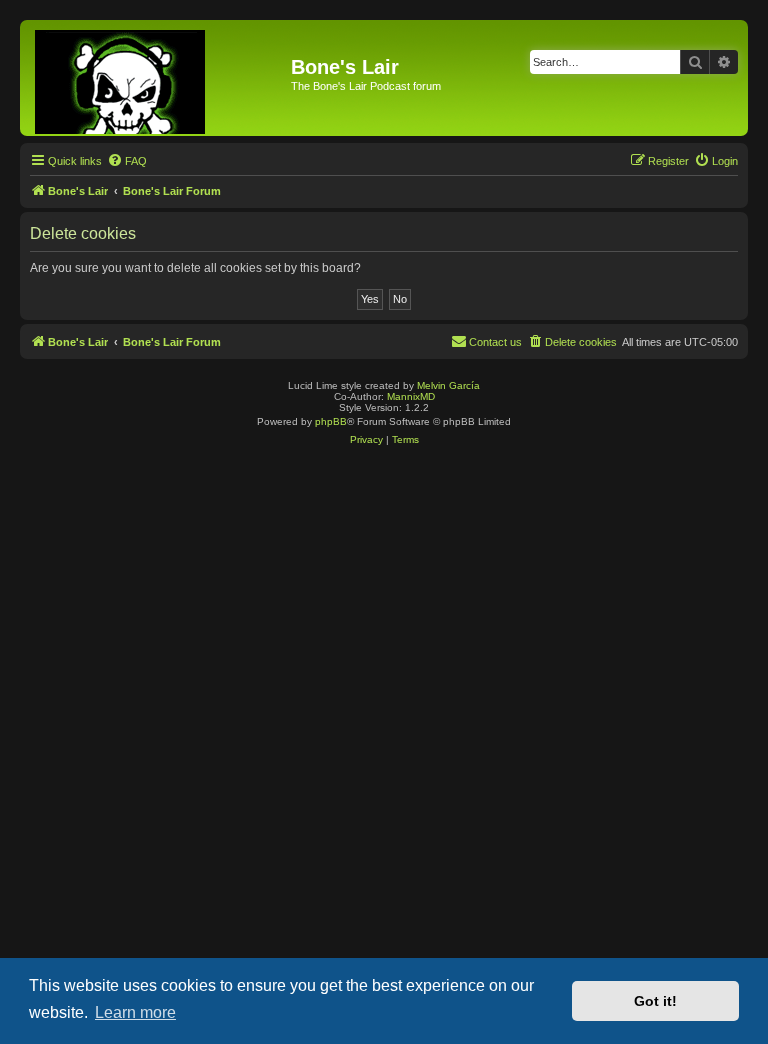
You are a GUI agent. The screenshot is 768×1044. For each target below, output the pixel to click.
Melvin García (448, 385)
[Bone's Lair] (158, 78)
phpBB (331, 421)
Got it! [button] (655, 1001)
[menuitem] (127, 161)
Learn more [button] (135, 1012)
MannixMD (411, 396)
